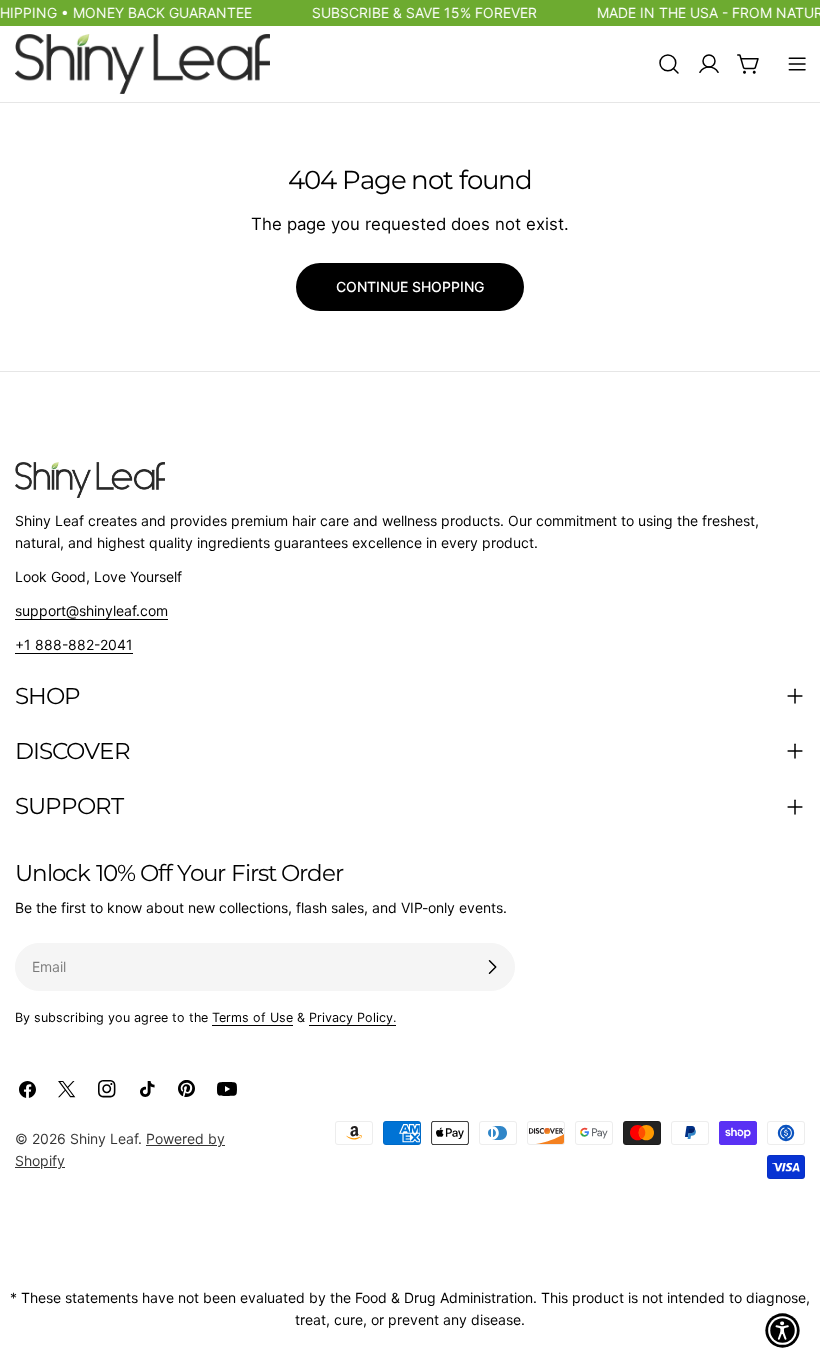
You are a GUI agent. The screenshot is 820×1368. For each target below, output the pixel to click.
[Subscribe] (492, 967)
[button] (782, 1330)
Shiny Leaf (104, 1138)
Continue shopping (410, 286)
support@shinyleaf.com (91, 610)
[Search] (669, 64)
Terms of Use (252, 1017)
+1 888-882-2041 (74, 644)
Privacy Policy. (352, 1017)
